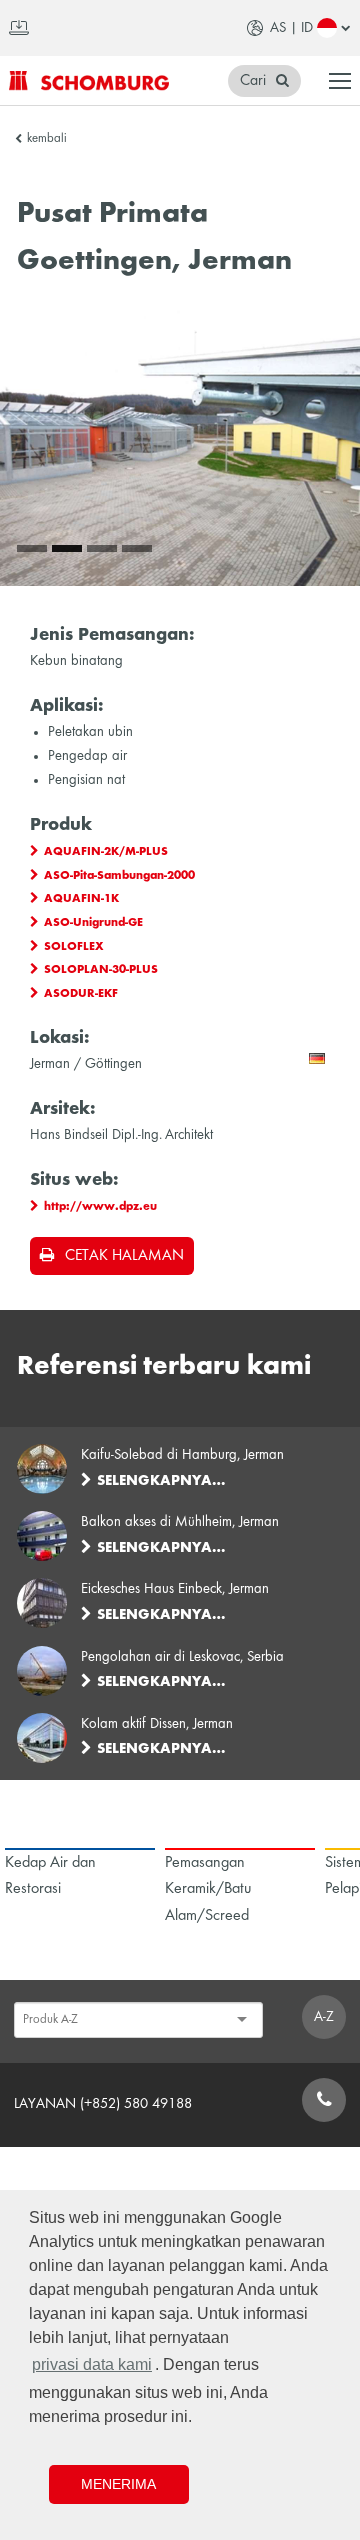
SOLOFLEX (74, 947)
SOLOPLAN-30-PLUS (101, 970)
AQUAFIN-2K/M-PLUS (106, 852)
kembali (47, 139)
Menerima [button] (118, 2484)
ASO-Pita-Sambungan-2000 (119, 876)
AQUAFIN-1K (81, 899)
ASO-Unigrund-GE (93, 923)
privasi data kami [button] (92, 2364)
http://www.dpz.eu (100, 1207)
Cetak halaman (124, 1256)
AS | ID (291, 28)
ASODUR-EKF (81, 994)
